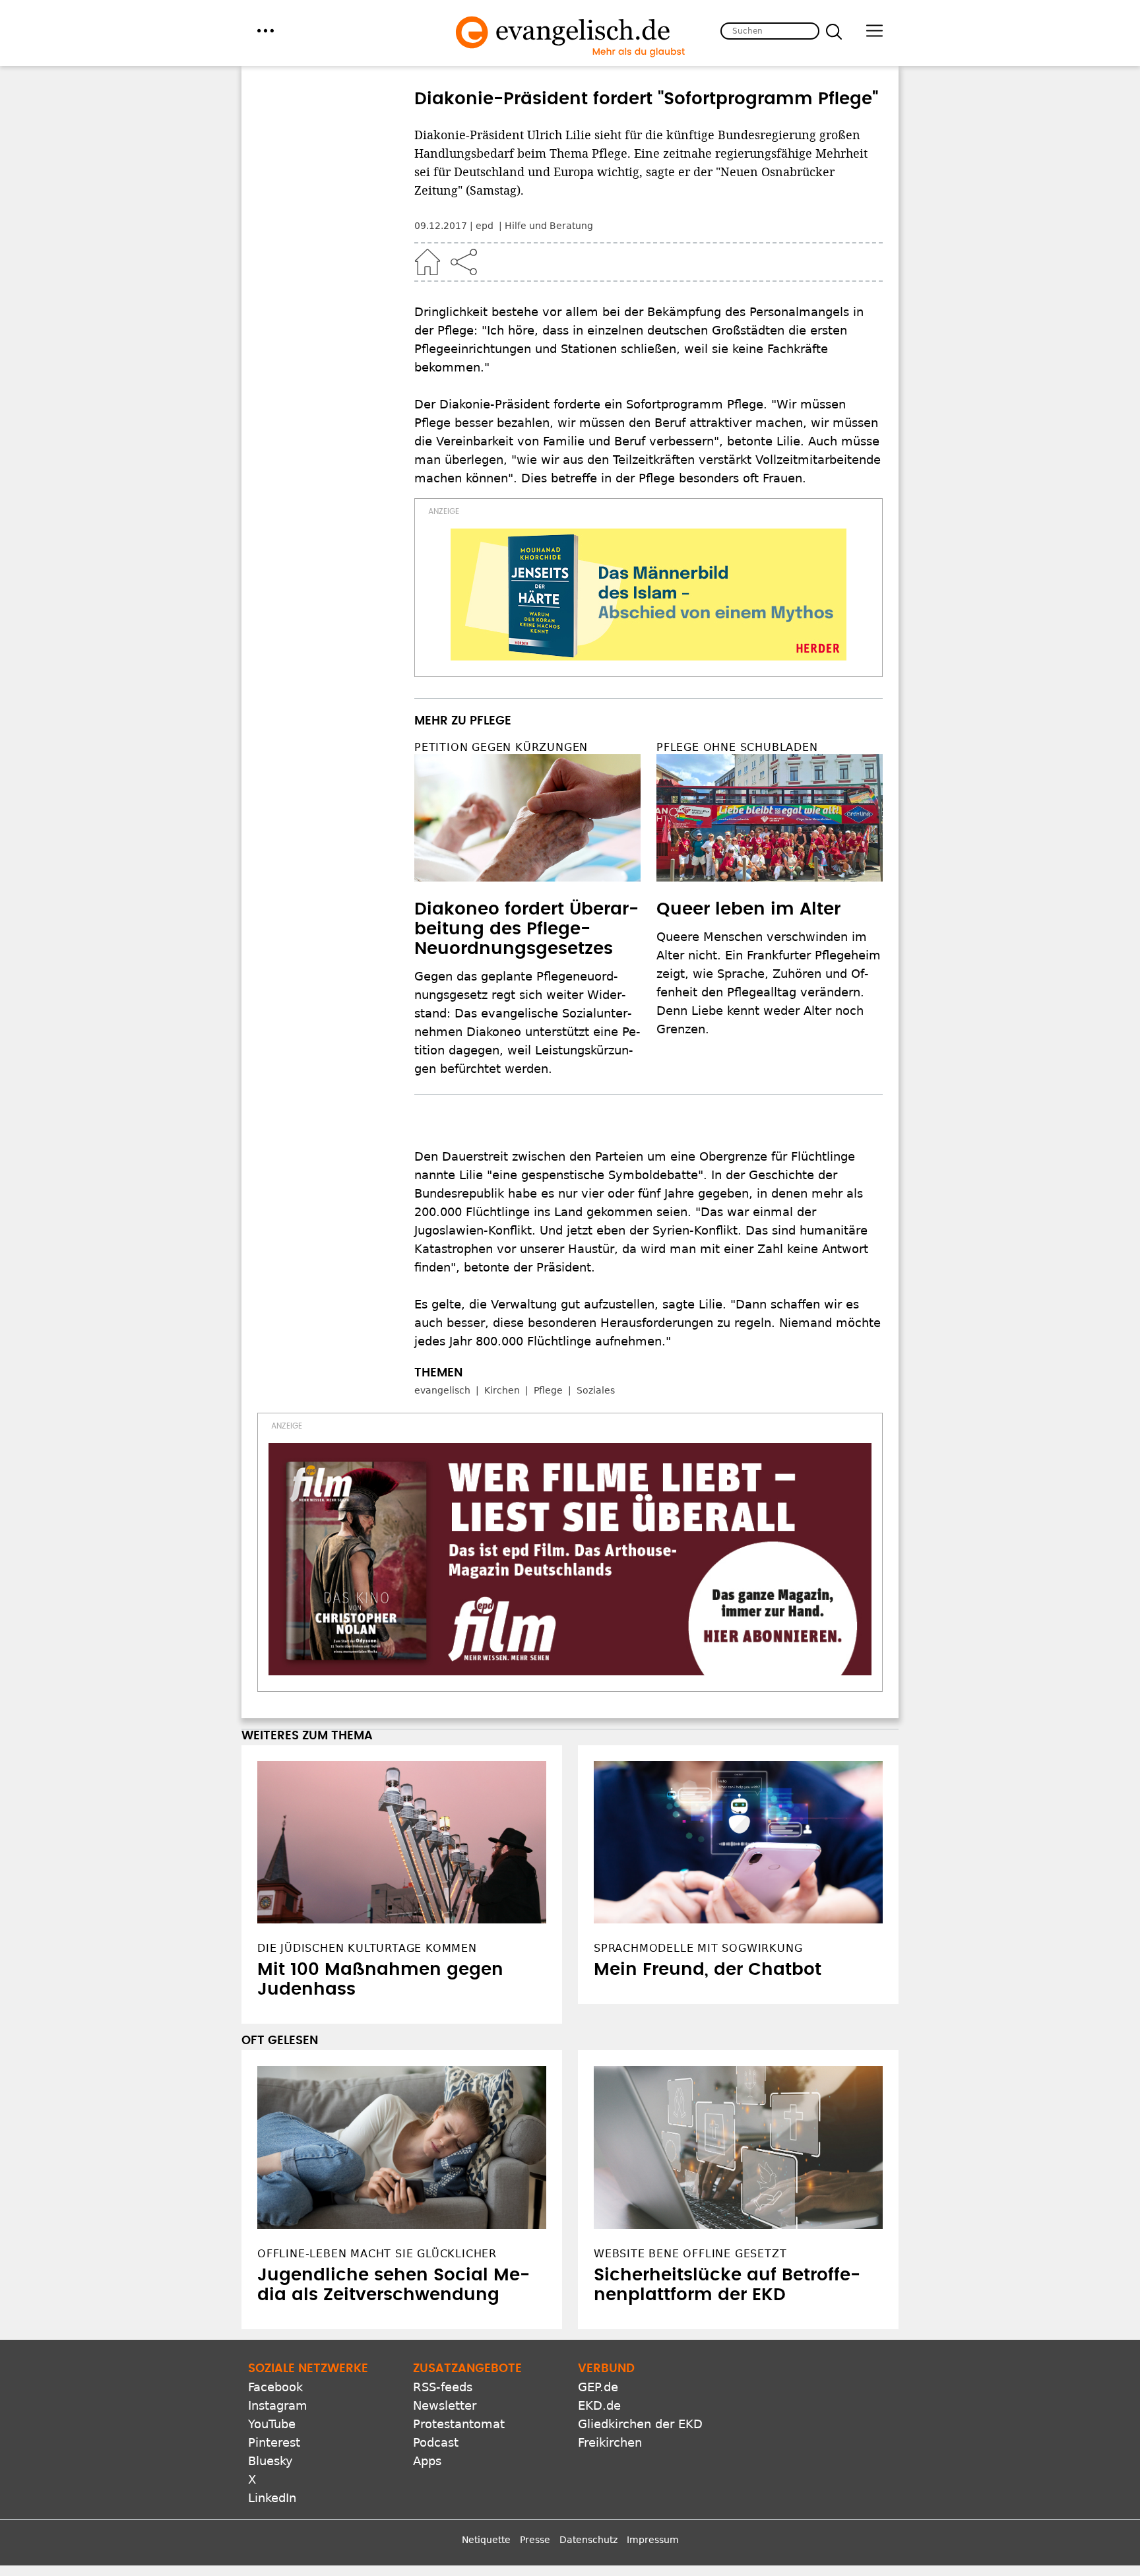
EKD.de (599, 2405)
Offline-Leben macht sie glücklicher (377, 2254)
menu (266, 31)
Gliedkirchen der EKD (640, 2424)
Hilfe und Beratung (549, 226)
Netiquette (486, 2540)
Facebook (275, 2387)
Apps (427, 2461)
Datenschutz (588, 2540)
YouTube (272, 2424)
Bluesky (270, 2461)
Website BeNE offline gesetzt (690, 2254)
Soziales (596, 1390)
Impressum (653, 2540)
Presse (535, 2540)
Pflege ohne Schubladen (737, 747)
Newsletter (445, 2405)
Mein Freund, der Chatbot (708, 1970)
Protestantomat (459, 2424)
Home (427, 262)
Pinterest (274, 2442)
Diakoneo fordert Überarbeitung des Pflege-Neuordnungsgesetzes (526, 929)
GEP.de (598, 2387)
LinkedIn (272, 2498)
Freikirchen (610, 2442)
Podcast (436, 2442)
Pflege (548, 1390)
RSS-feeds (443, 2387)
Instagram (278, 2405)
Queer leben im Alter (748, 909)
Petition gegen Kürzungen (501, 747)
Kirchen (502, 1390)
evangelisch (442, 1390)
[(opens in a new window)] (649, 595)
